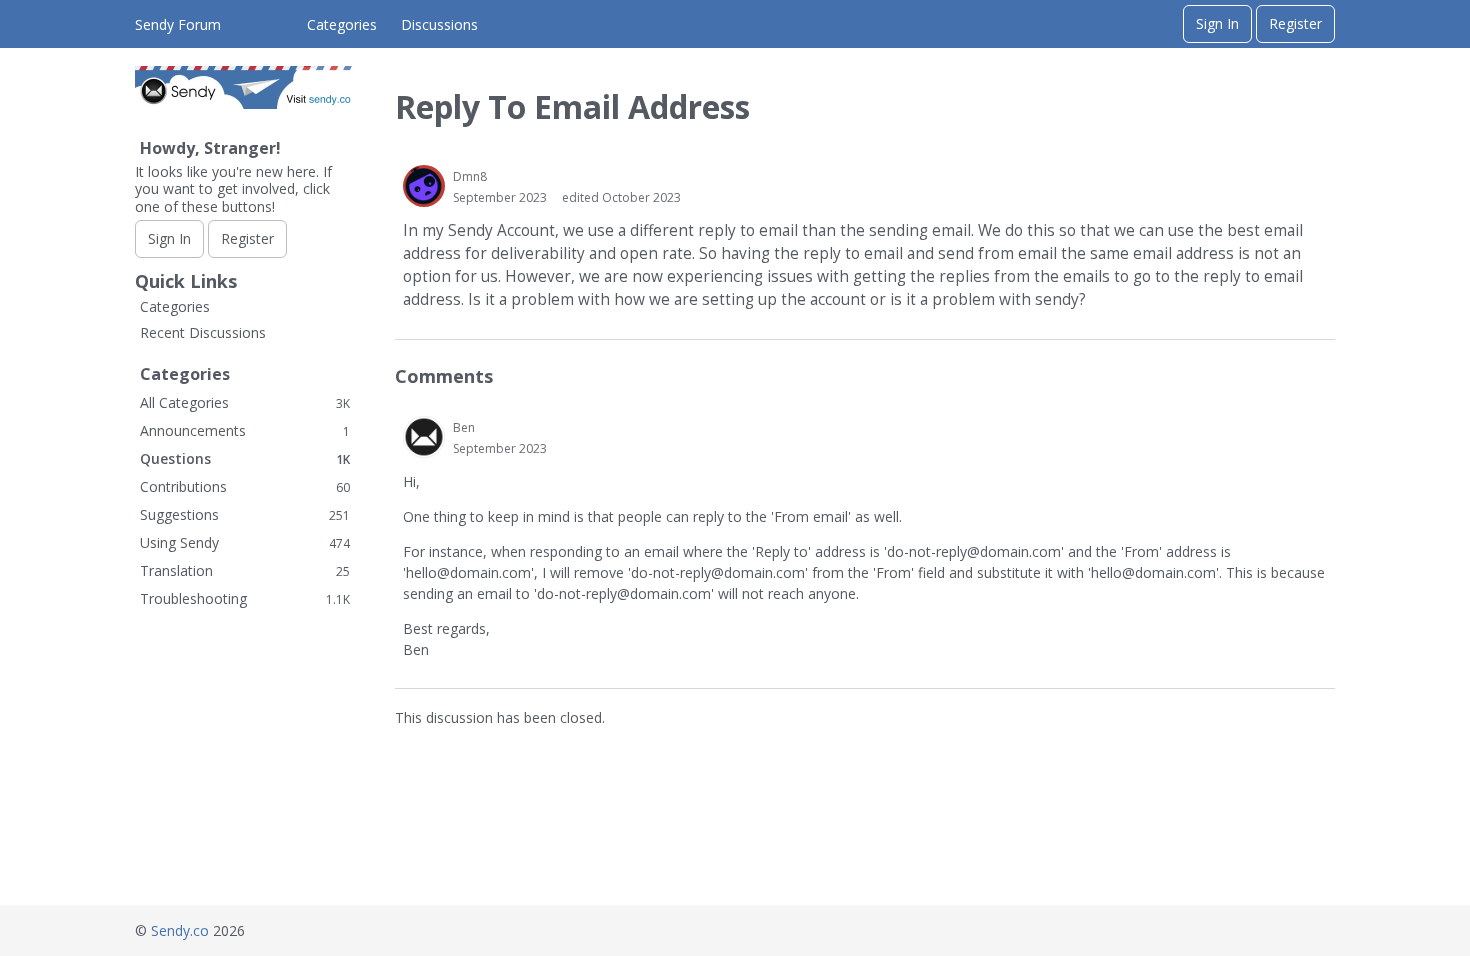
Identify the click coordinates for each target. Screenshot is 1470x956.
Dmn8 (470, 176)
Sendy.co (180, 930)
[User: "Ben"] (424, 437)
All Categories (245, 402)
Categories (342, 24)
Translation (245, 570)
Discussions (439, 24)
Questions (245, 458)
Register (1295, 23)
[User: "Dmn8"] (424, 186)
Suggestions (245, 514)
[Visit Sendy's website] (245, 103)
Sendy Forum (178, 24)
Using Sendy (245, 542)
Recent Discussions (203, 332)
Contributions (245, 486)
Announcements (245, 430)
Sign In (1217, 23)
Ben (464, 427)
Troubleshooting (245, 598)
